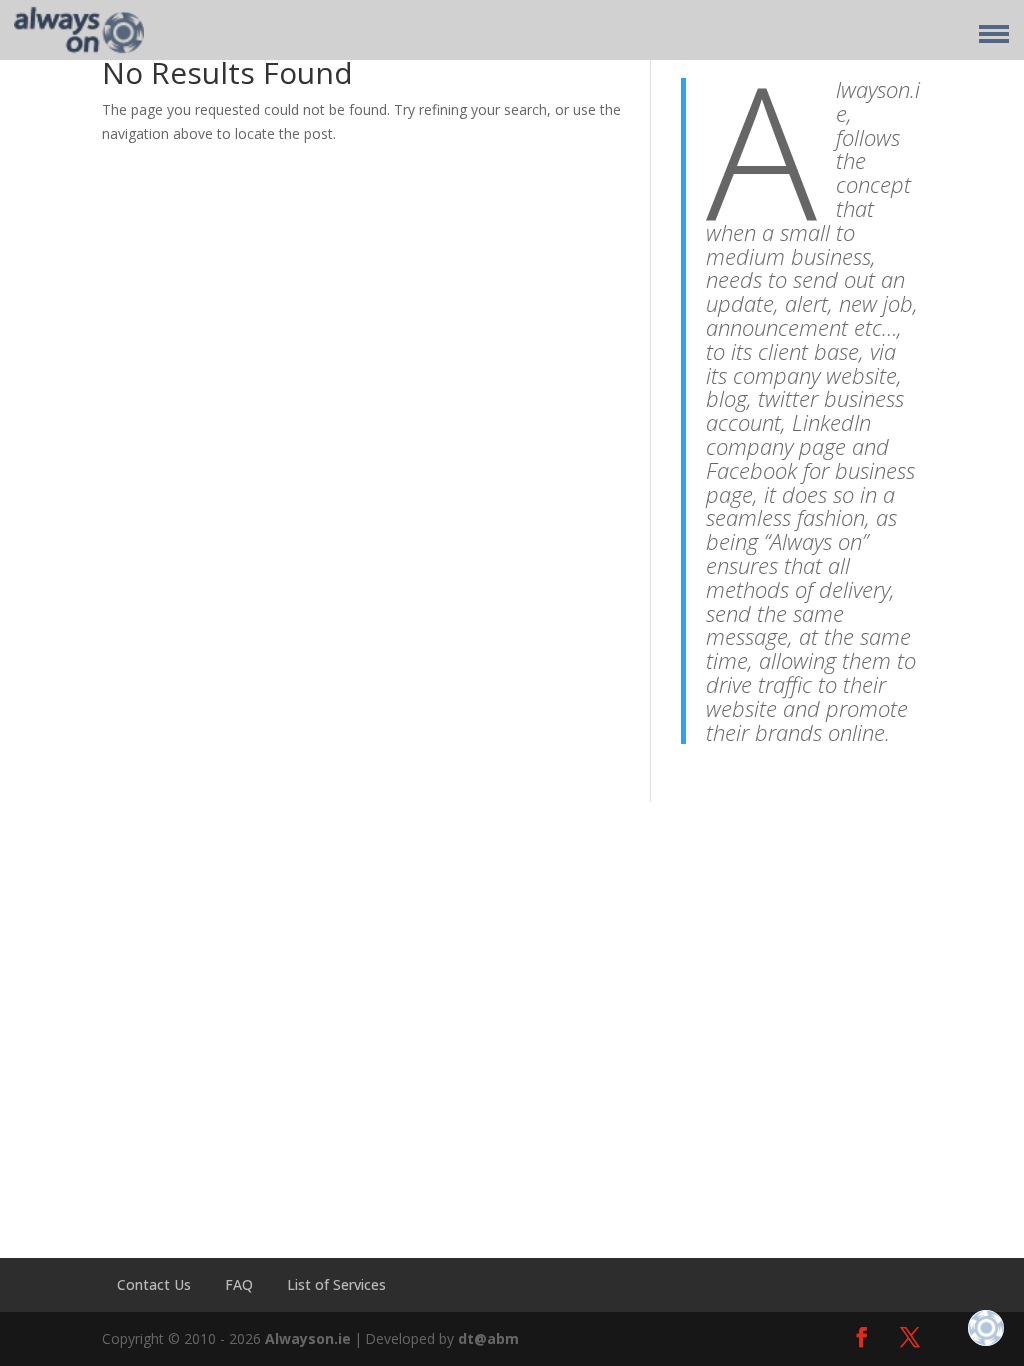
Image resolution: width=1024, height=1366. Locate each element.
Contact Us (154, 1284)
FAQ (239, 1284)
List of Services (336, 1284)
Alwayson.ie (308, 1338)
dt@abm (488, 1338)
